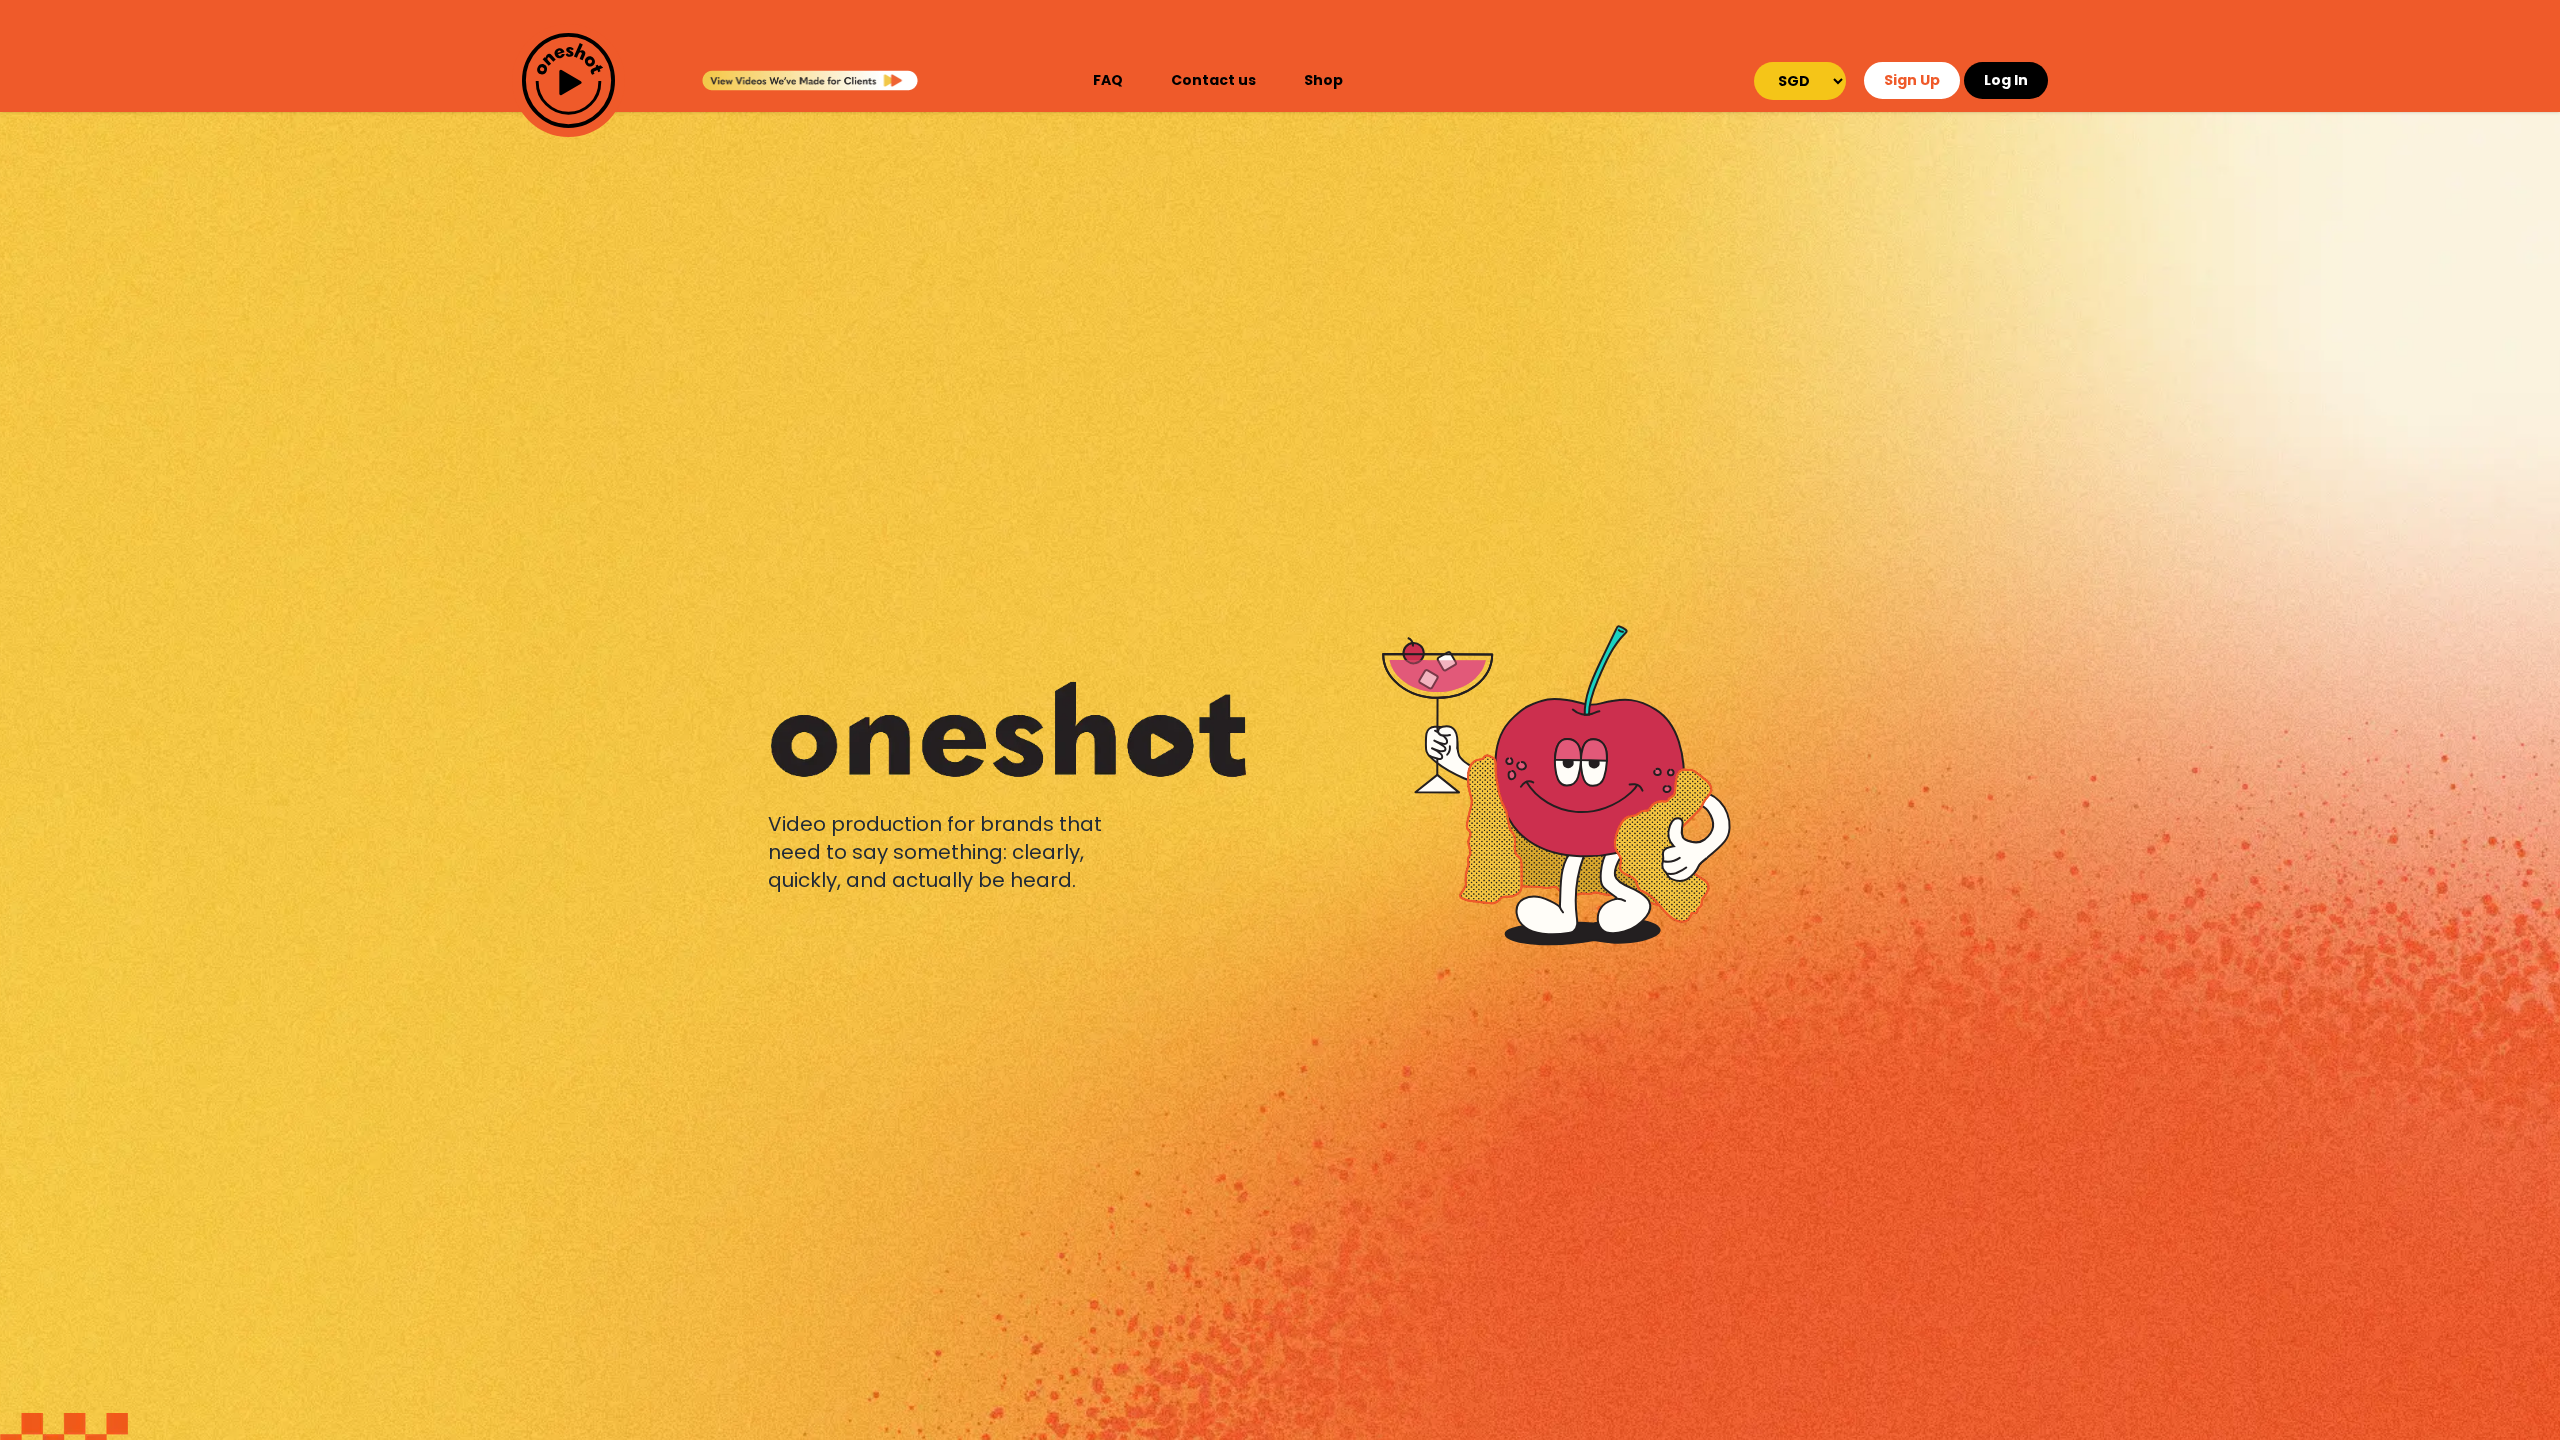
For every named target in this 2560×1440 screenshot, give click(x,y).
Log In (2006, 80)
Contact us (1213, 80)
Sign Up (1912, 80)
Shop (1323, 80)
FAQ (1108, 80)
